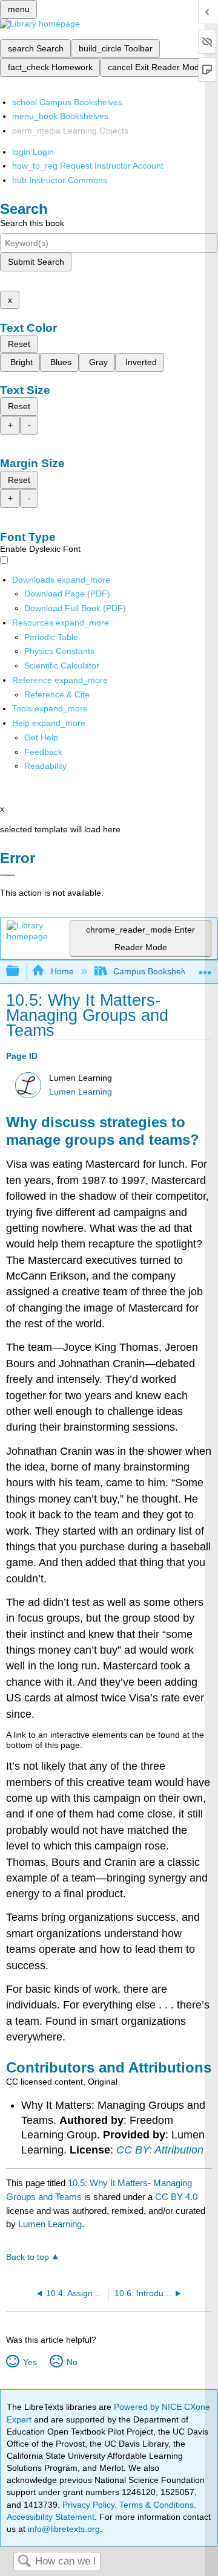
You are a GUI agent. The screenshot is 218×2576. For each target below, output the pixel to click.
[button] (43, 752)
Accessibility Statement (51, 2517)
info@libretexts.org (63, 2529)
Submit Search (36, 262)
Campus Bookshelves (155, 971)
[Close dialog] (8, 875)
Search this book (32, 223)
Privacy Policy (88, 2505)
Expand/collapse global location (205, 968)
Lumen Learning (81, 1092)
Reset (19, 344)
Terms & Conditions (157, 2505)
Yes (30, 2362)
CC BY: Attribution (160, 2150)
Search (24, 2562)
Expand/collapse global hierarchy (21, 972)
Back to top (28, 2257)
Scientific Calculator (62, 665)
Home (62, 971)
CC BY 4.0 (176, 2197)
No (72, 2362)
